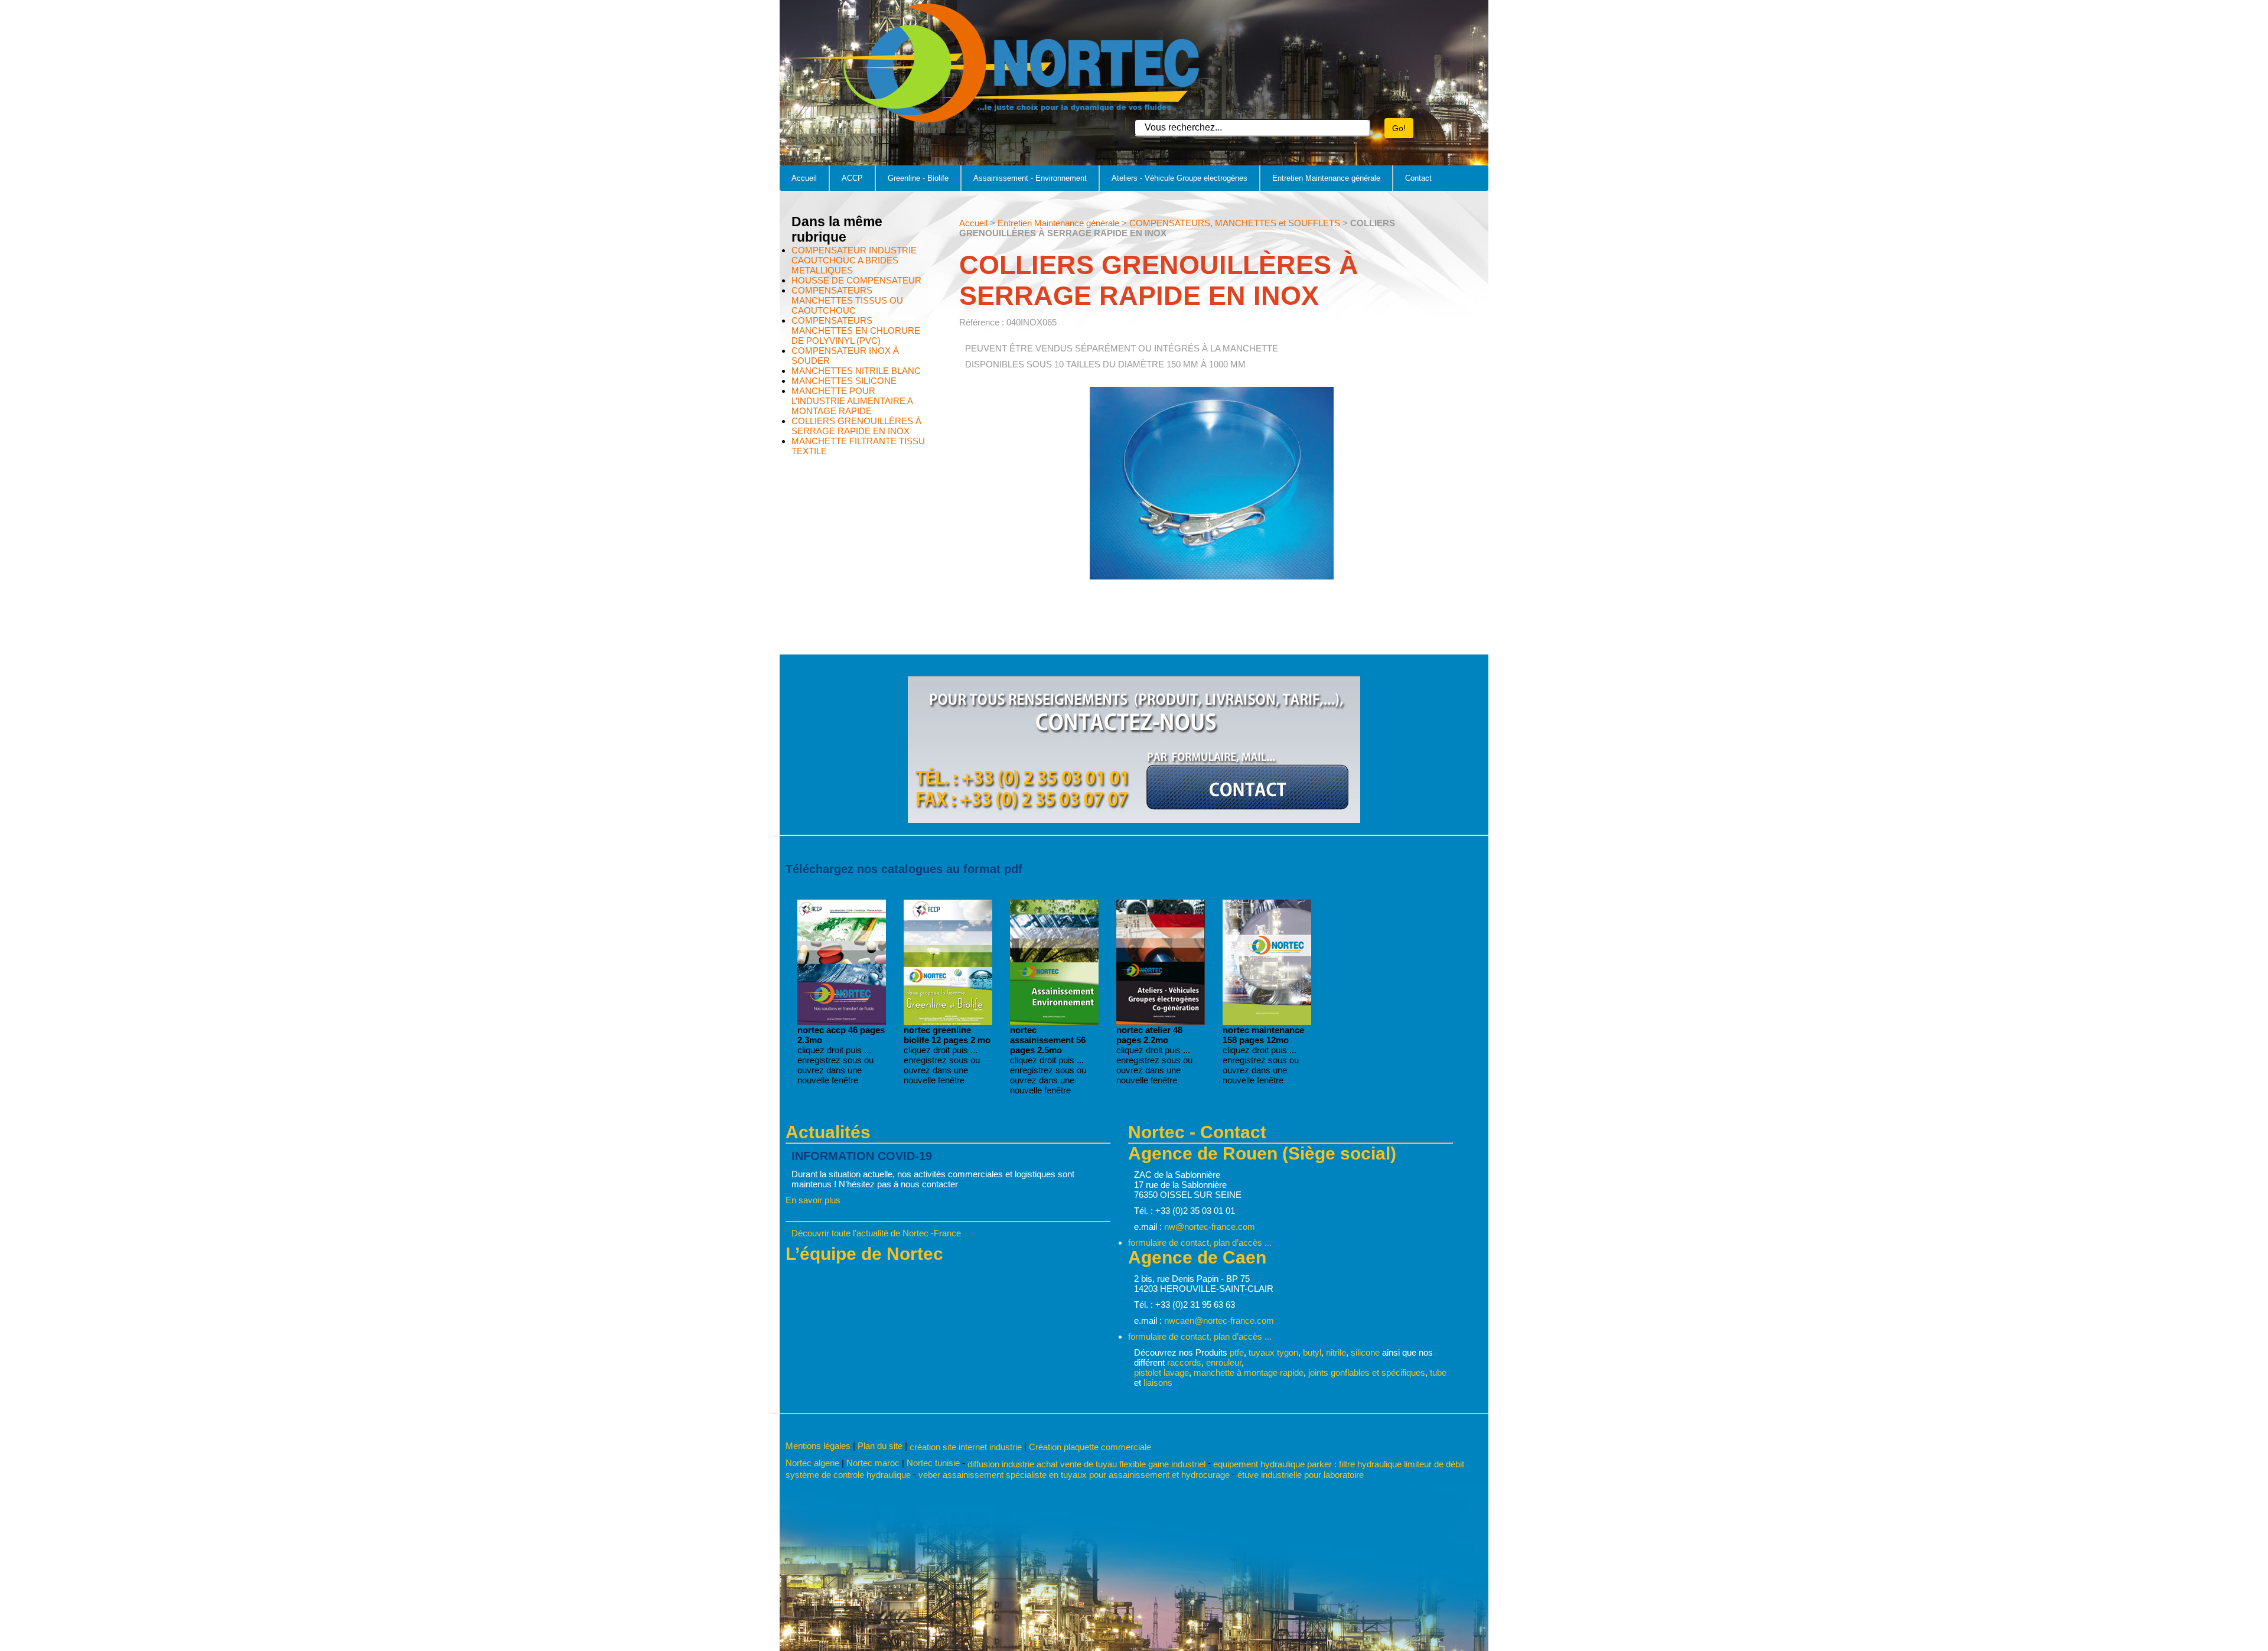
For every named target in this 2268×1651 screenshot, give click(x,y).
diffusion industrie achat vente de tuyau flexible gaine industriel (1086, 1463)
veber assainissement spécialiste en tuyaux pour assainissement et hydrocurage (1074, 1475)
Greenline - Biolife (918, 178)
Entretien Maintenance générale (1326, 178)
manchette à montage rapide (1249, 1372)
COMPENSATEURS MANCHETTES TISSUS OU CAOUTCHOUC (847, 300)
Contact (1418, 178)
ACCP (852, 178)
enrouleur (1224, 1362)
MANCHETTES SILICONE (844, 381)
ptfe (1237, 1352)
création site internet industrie (967, 1447)
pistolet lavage (1161, 1372)
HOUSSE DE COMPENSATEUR (856, 280)
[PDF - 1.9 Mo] (948, 1022)
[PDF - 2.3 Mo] (842, 1022)
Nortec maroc (873, 1463)
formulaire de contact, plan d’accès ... (1200, 1243)
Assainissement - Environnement (1030, 178)
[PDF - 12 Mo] (1267, 1022)
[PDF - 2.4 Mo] (1054, 1022)
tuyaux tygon (1273, 1352)
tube (1438, 1372)
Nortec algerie (812, 1463)
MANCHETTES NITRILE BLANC (856, 371)
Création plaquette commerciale (1090, 1447)
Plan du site (880, 1446)
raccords (1184, 1362)
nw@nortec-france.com (1210, 1227)
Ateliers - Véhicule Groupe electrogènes (1179, 178)
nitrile (1336, 1352)
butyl (1312, 1352)
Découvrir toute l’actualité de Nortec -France (876, 1233)
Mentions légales (818, 1446)
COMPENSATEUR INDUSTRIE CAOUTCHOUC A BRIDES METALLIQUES (854, 260)
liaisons (1158, 1383)
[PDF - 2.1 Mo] (1161, 1022)
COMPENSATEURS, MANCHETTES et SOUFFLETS (1235, 223)
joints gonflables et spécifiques (1367, 1372)
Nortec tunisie (933, 1463)
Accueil (804, 178)
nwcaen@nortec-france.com (1219, 1321)
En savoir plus (813, 1200)
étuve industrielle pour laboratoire (1301, 1475)
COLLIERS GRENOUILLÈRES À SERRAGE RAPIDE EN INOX (856, 426)
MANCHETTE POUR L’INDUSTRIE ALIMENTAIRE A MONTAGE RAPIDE (852, 401)
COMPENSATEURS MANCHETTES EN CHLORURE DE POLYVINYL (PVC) (856, 330)
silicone (1365, 1352)
